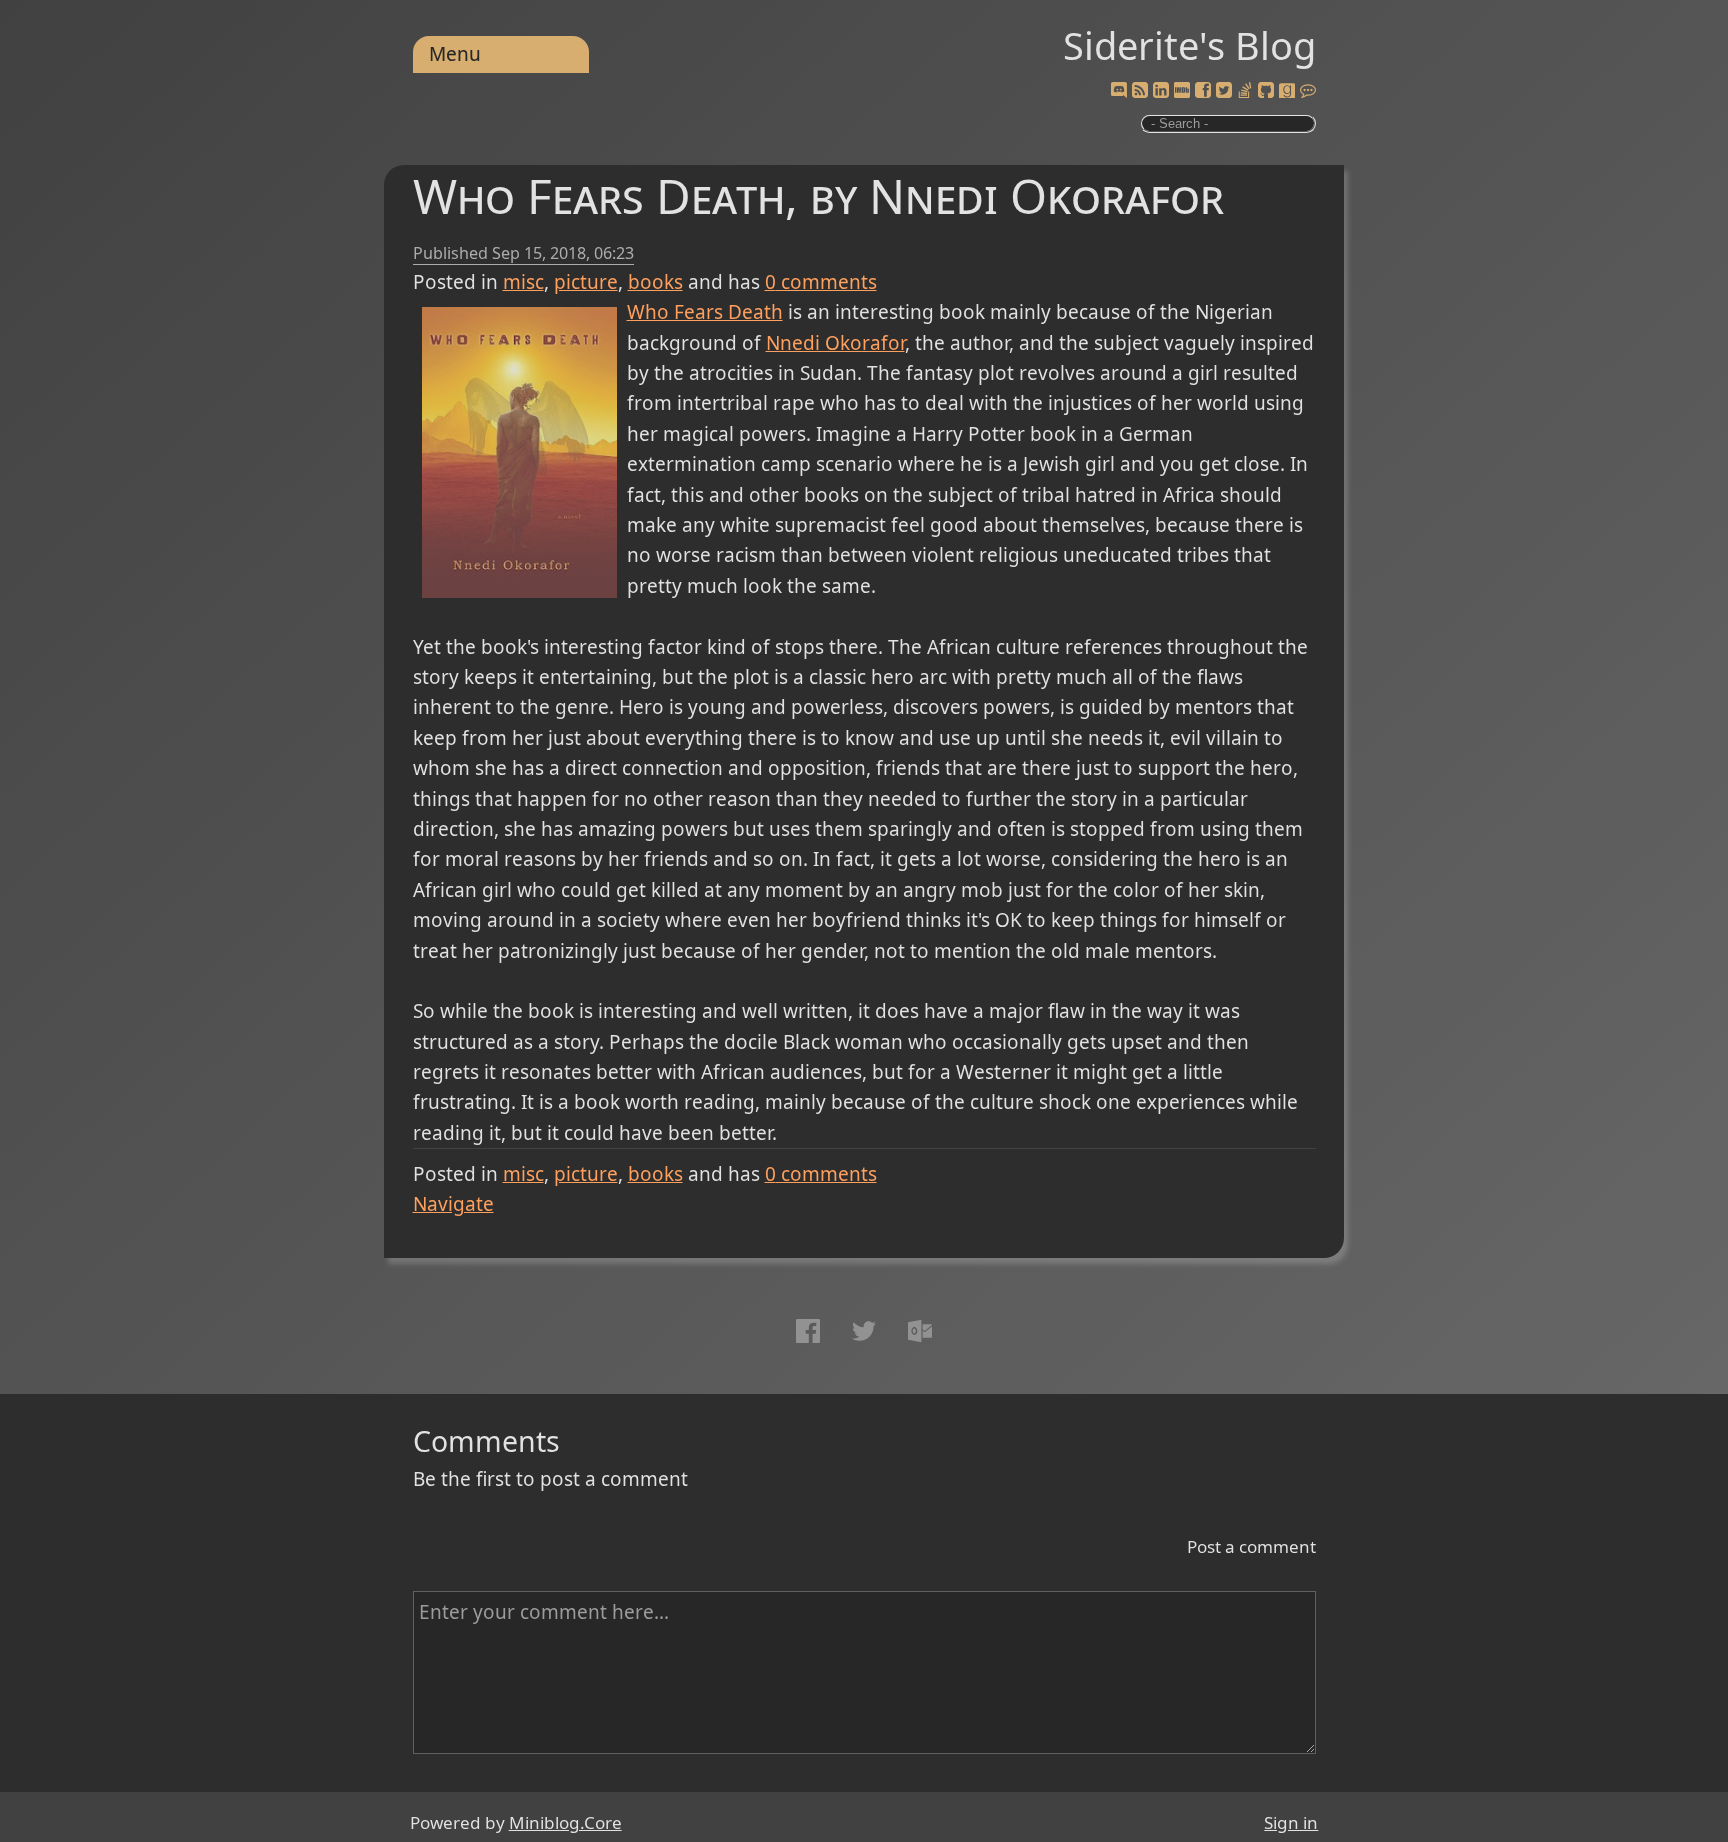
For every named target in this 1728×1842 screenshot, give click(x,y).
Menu (455, 54)
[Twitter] (1224, 91)
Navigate (453, 1204)
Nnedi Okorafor (835, 343)
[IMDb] (1182, 91)
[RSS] (1140, 91)
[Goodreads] (1287, 91)
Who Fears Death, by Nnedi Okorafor (818, 195)
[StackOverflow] (1245, 91)
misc (523, 282)
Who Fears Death (705, 312)
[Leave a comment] (1308, 91)
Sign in (1291, 1822)
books (655, 282)
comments (821, 282)
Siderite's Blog (1189, 45)
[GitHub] (1266, 91)
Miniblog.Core (565, 1822)
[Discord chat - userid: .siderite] (1118, 91)
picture (586, 282)
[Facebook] (1203, 91)
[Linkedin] (1161, 91)
